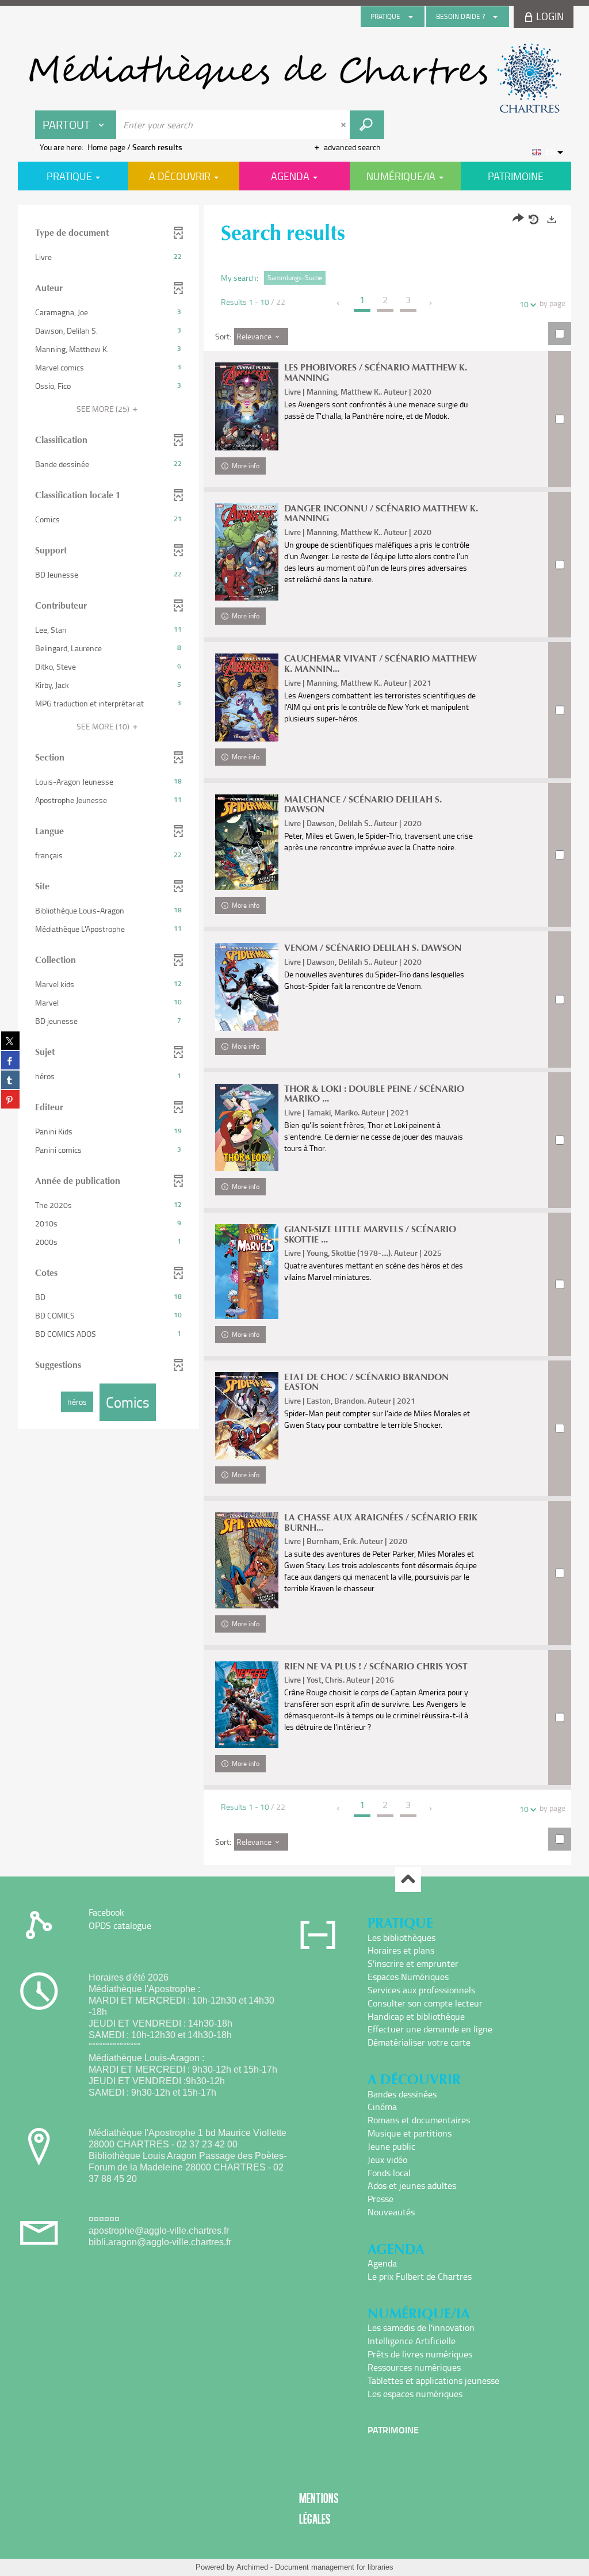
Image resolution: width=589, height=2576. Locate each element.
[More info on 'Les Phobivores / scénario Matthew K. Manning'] (247, 406)
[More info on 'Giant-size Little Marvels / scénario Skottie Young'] (247, 1272)
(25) (104, 409)
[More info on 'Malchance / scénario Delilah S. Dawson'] (247, 842)
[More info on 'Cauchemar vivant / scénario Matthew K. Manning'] (247, 697)
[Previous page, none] (339, 303)
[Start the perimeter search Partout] (367, 125)
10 (524, 304)
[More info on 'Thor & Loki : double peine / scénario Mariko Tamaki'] (247, 1128)
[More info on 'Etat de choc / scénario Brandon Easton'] (247, 1416)
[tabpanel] (294, 1036)
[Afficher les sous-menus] (411, 17)
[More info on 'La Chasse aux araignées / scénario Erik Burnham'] (247, 1560)
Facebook (106, 1912)
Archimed (252, 2567)
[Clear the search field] (345, 125)
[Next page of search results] (431, 303)
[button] (108, 257)
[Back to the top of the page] (408, 1880)
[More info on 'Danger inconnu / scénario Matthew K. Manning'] (247, 552)
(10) (104, 726)
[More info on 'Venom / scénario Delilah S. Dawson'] (247, 987)
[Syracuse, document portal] (294, 78)
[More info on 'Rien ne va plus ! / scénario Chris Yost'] (247, 1705)
